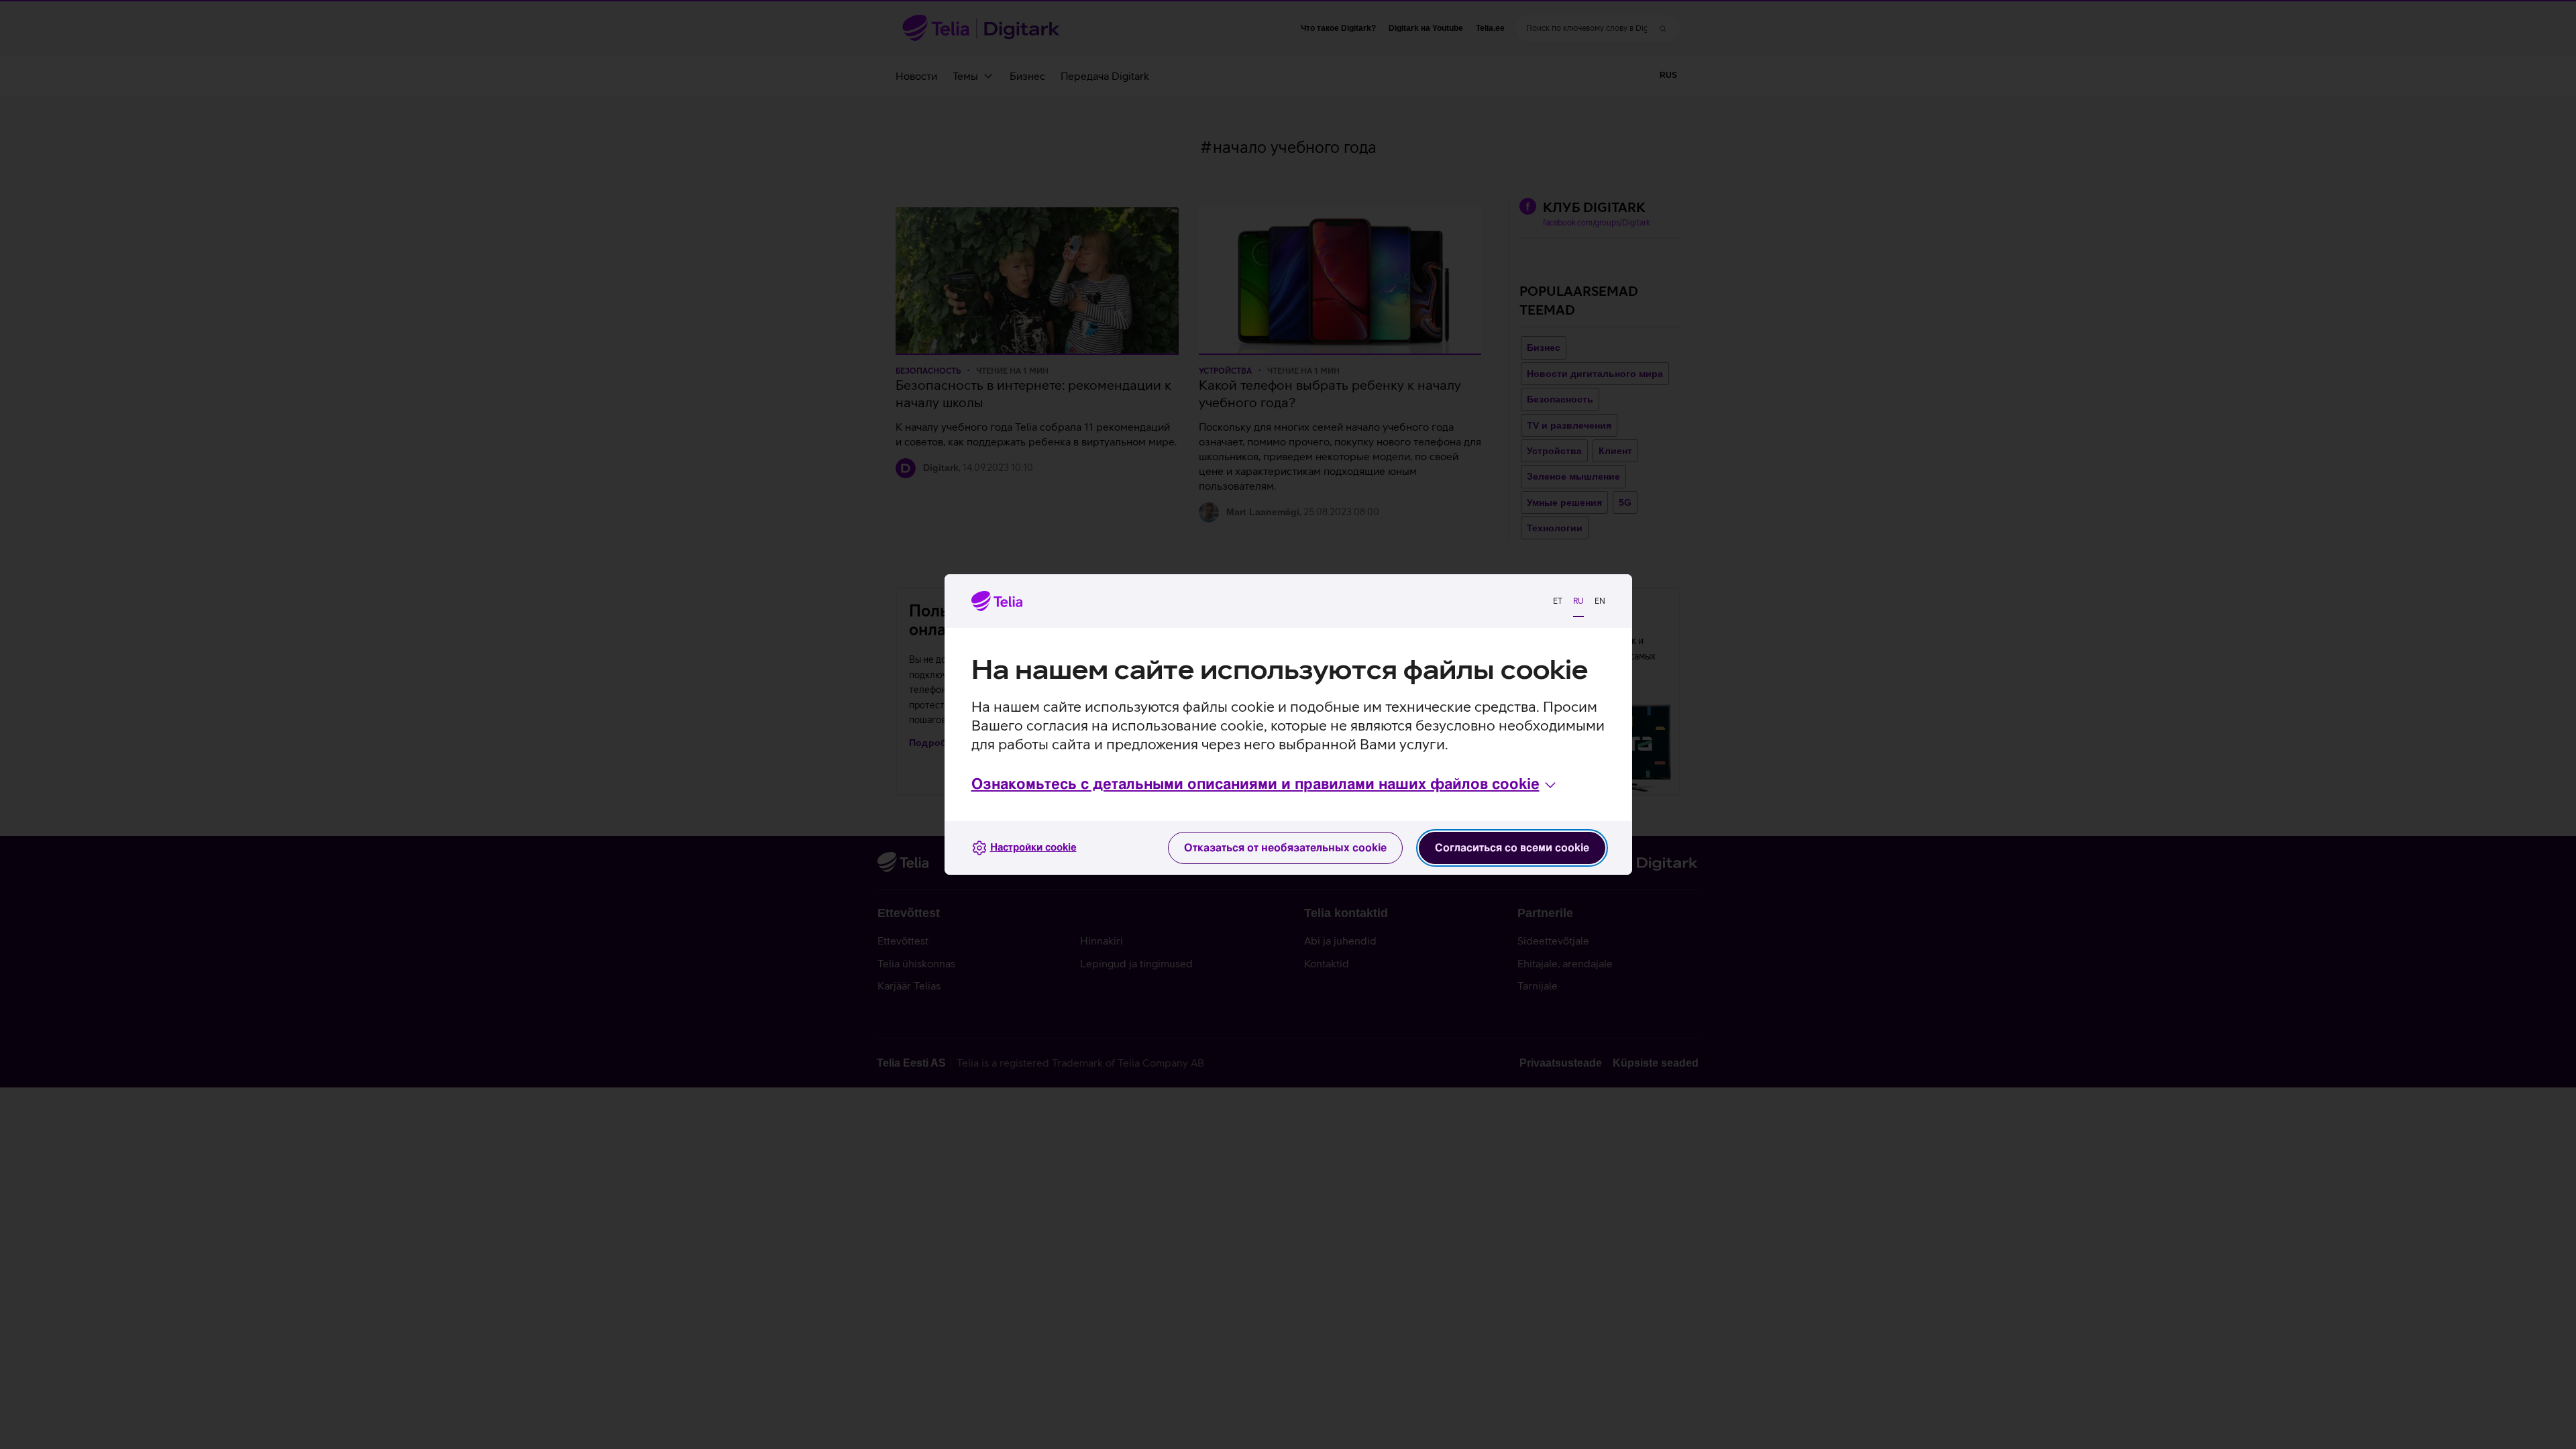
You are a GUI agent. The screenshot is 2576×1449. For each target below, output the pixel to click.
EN (1600, 601)
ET (1558, 601)
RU (1578, 601)
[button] (1265, 785)
